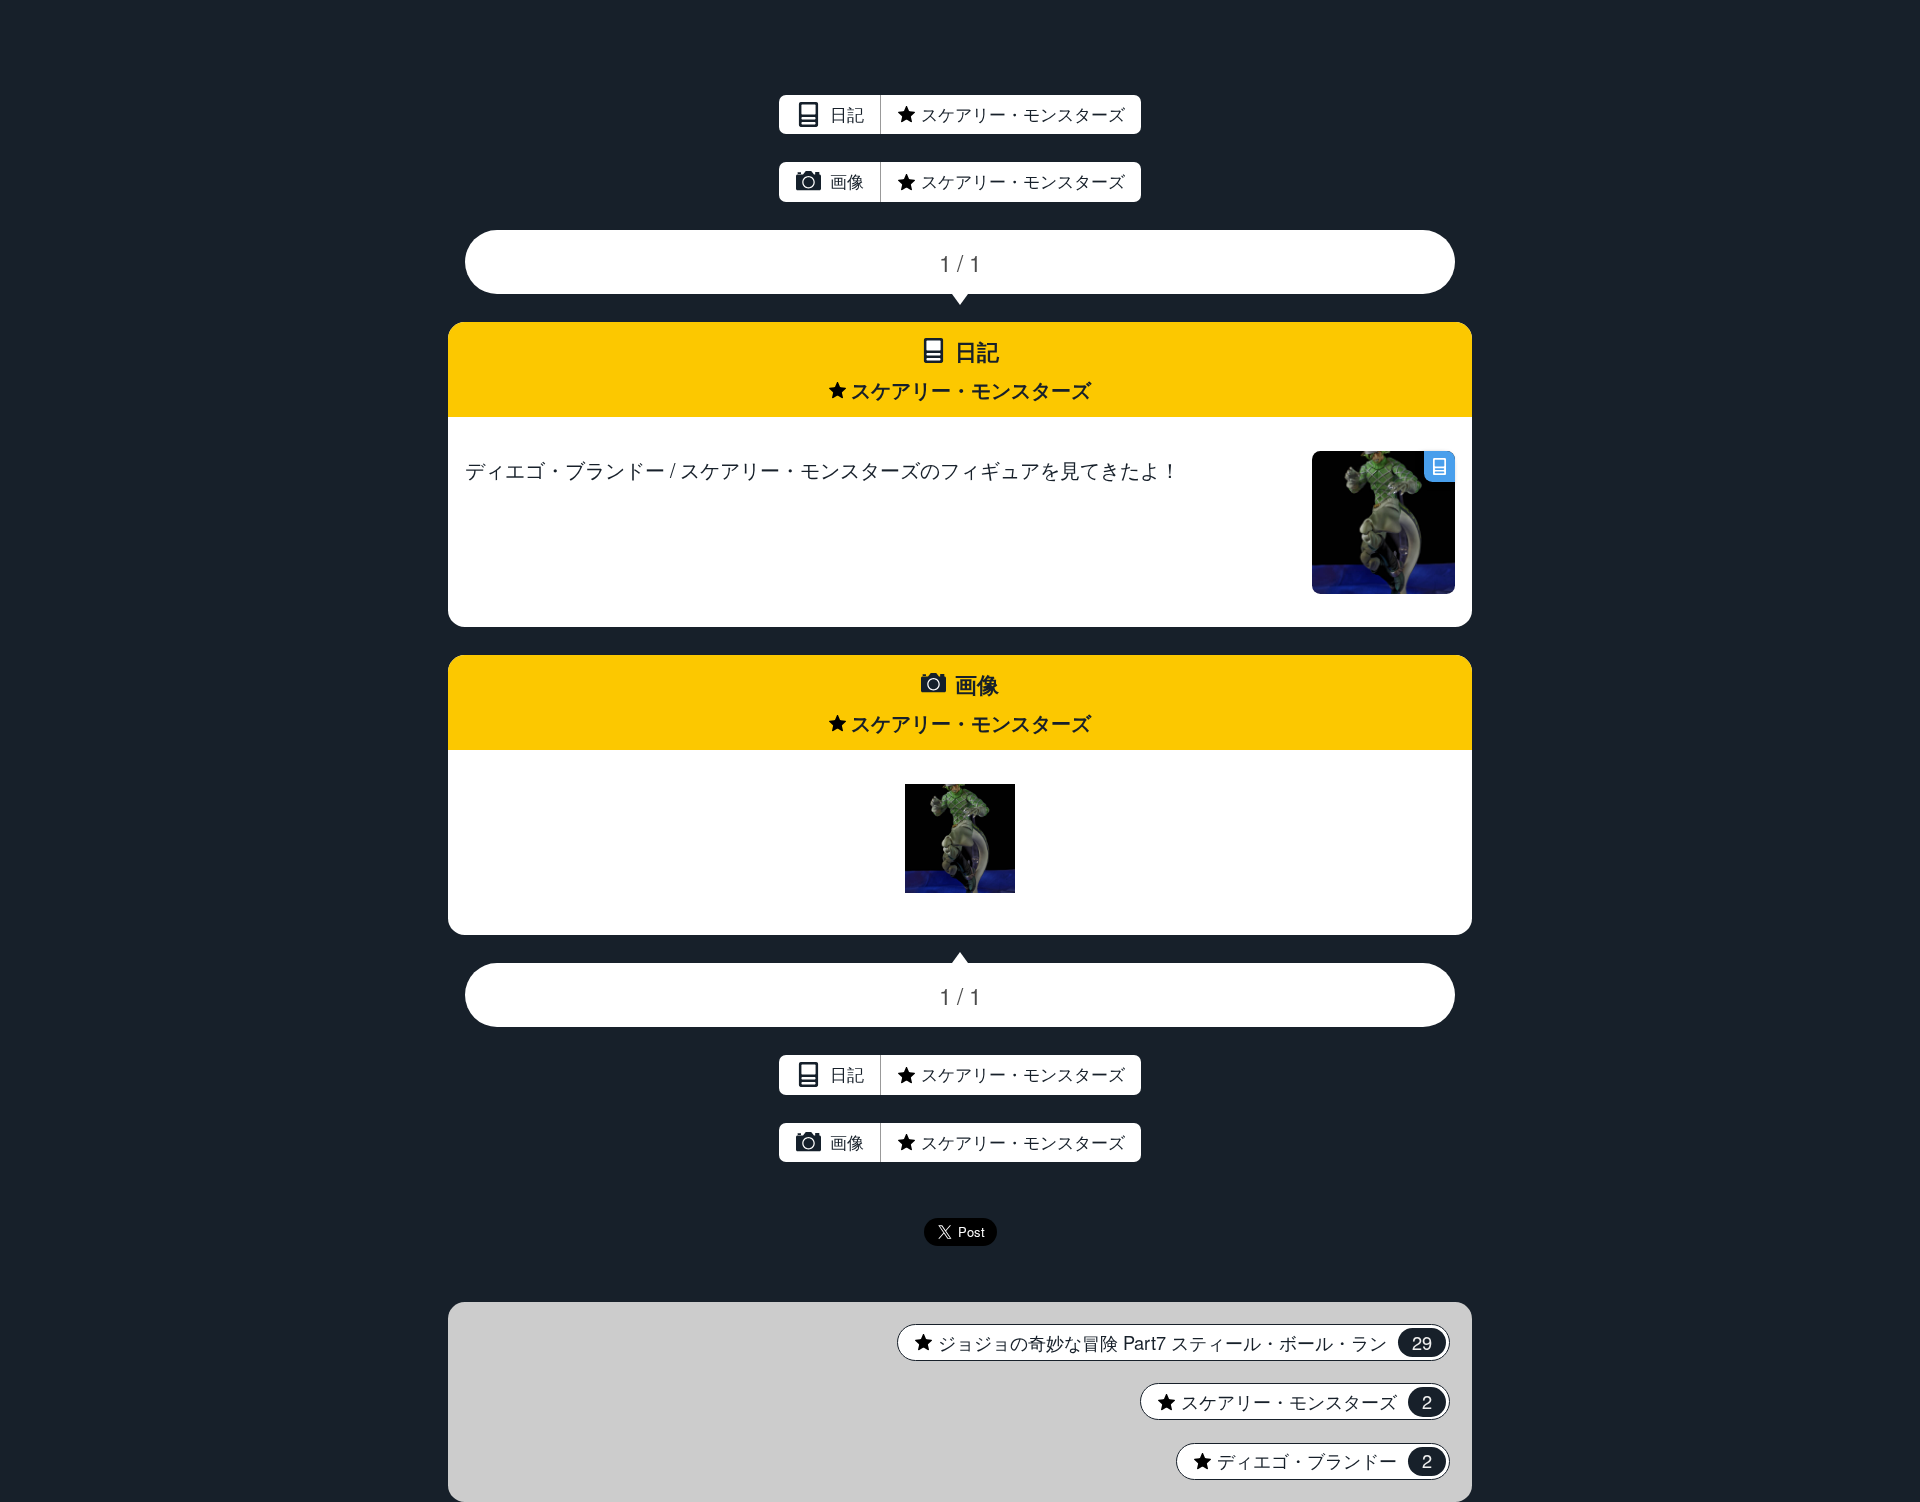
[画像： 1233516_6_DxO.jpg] (959, 838)
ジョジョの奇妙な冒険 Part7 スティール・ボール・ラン (1164, 1342)
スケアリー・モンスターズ (977, 114)
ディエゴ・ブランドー (1303, 1460)
